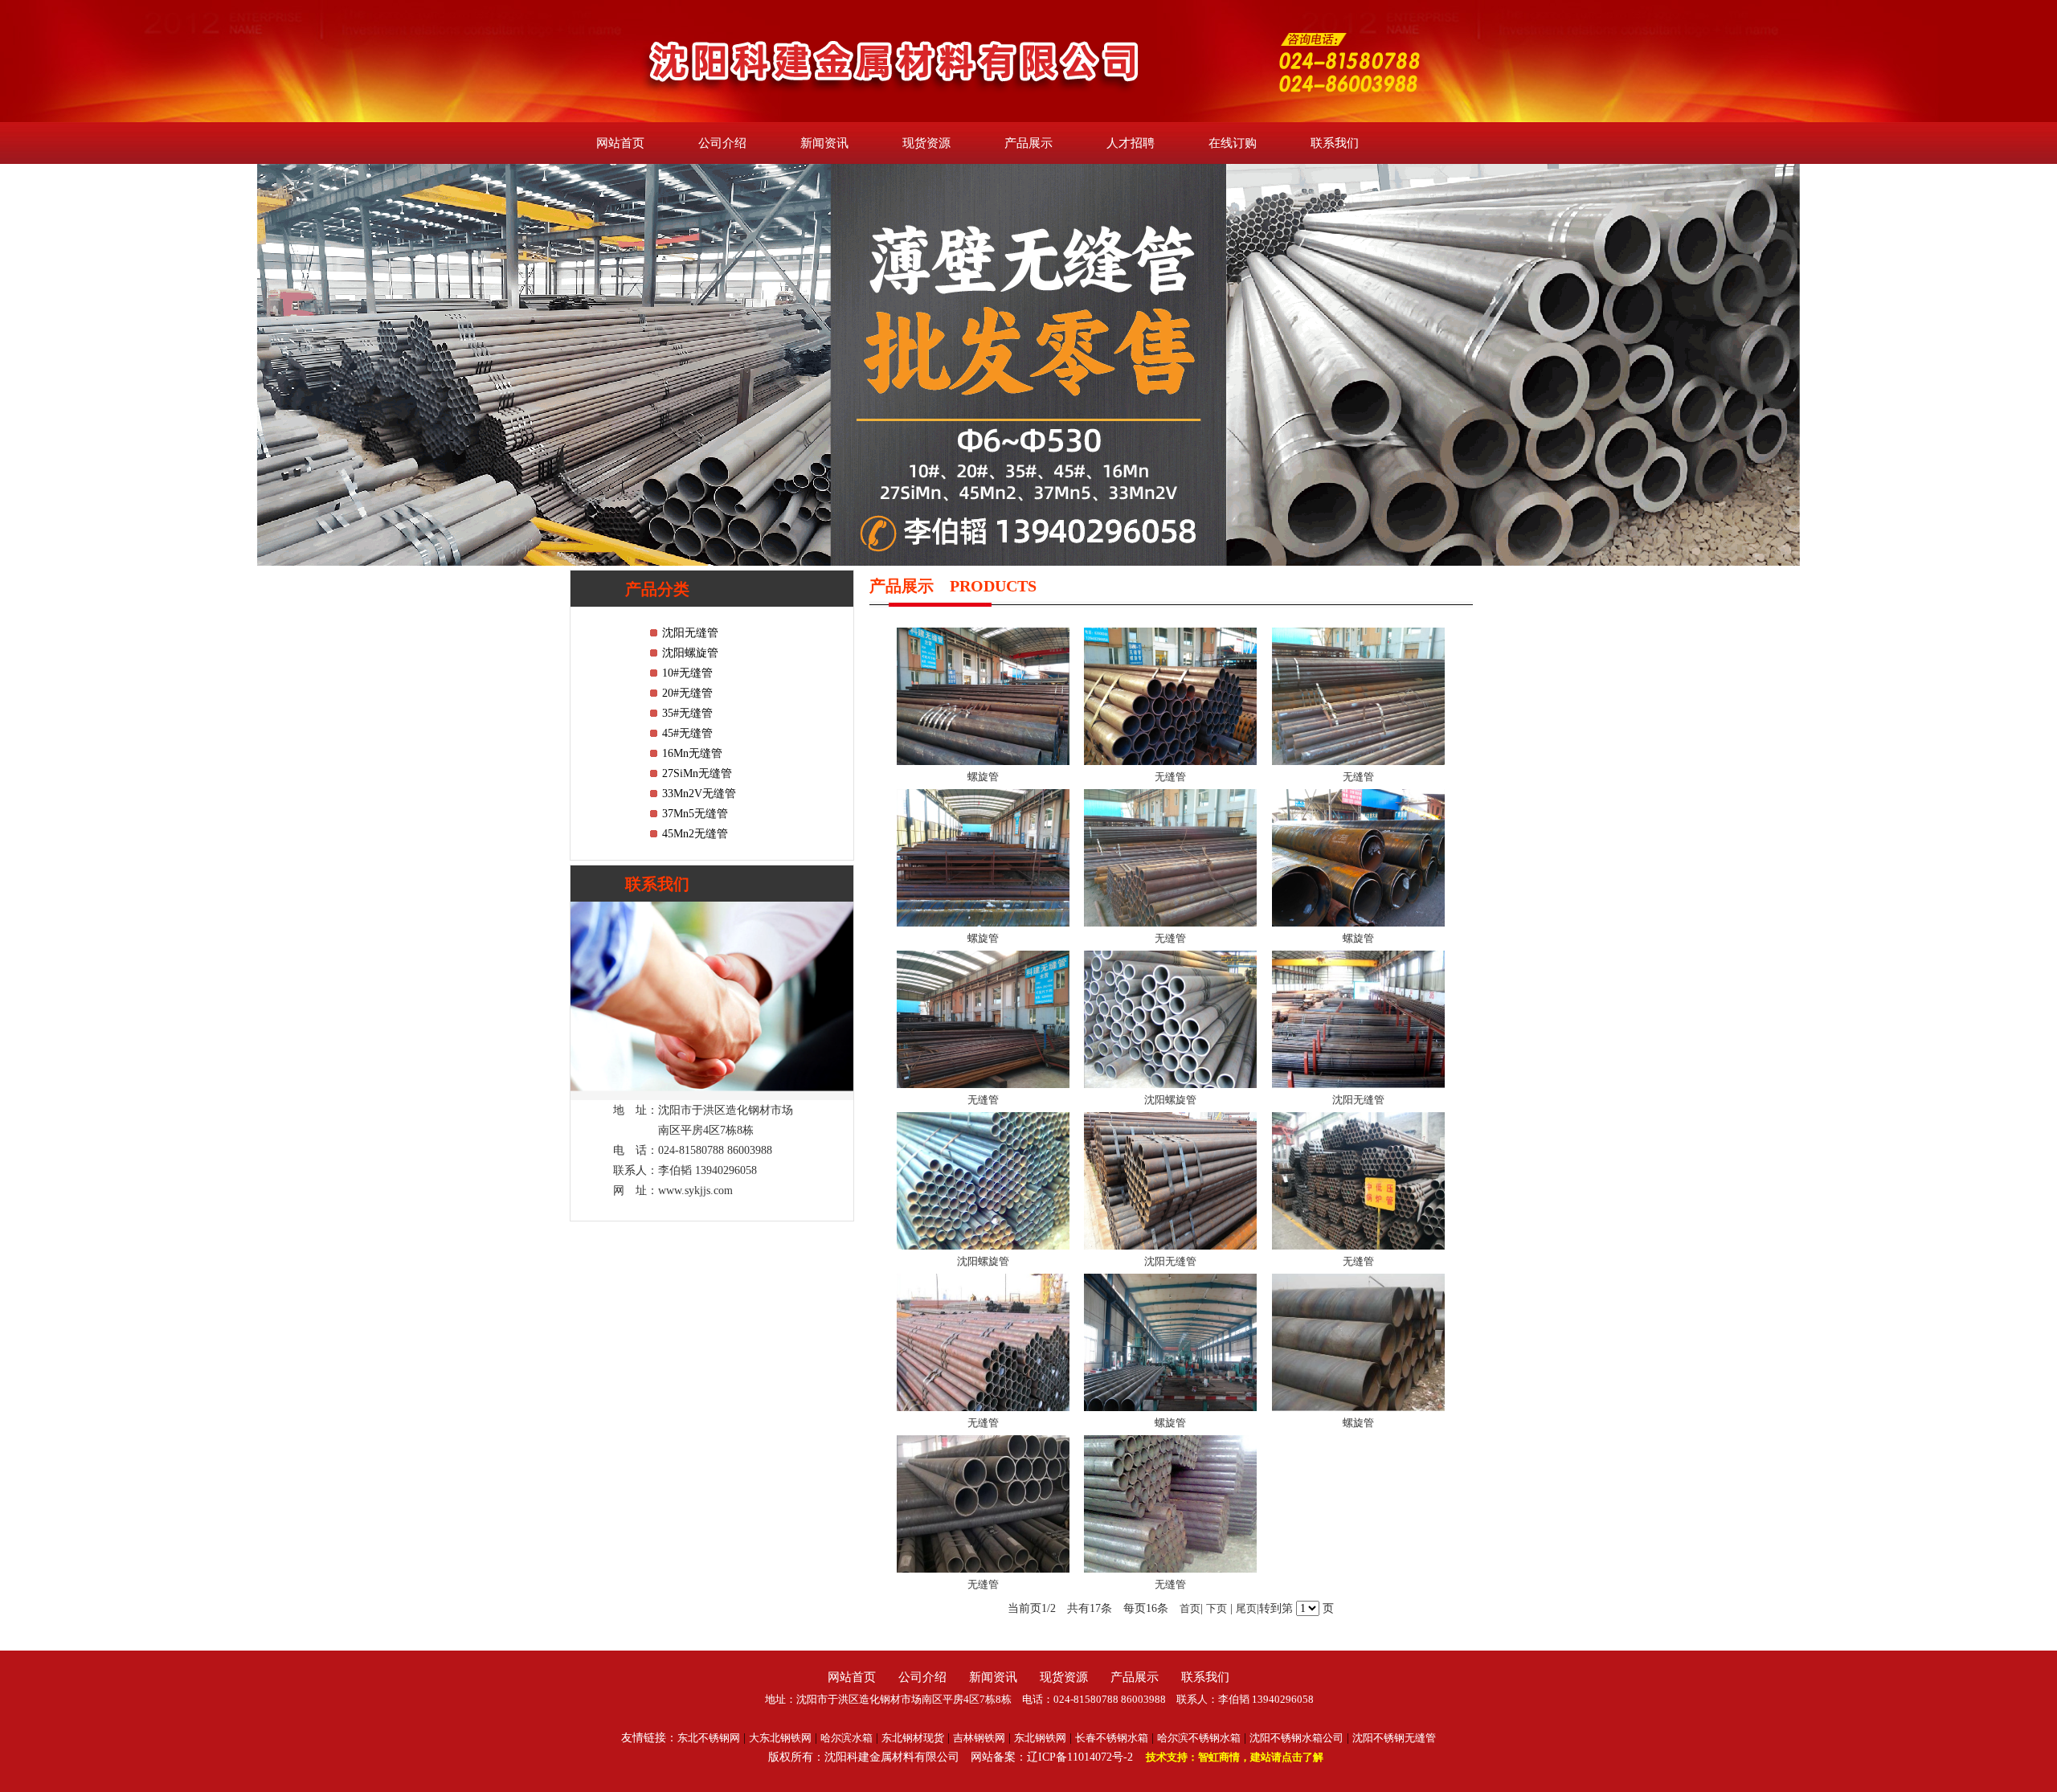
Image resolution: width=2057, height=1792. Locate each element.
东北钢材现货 (913, 1738)
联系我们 (1335, 143)
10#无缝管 (687, 673)
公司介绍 (722, 143)
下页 (1217, 1608)
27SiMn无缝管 (697, 773)
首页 (1190, 1608)
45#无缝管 (687, 733)
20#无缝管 (687, 693)
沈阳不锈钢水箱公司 (1296, 1738)
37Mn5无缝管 (695, 814)
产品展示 (1028, 143)
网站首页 (620, 143)
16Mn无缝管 (692, 753)
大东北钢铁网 (780, 1738)
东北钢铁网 (1040, 1738)
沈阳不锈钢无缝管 (1394, 1738)
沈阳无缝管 (690, 633)
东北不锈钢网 (709, 1738)
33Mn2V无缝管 (699, 794)
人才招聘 (1131, 143)
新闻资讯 (824, 143)
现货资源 (926, 143)
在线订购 (1233, 143)
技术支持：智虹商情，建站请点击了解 (1235, 1757)
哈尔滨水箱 (847, 1738)
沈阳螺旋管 (690, 653)
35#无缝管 (687, 713)
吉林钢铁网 (979, 1738)
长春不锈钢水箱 (1112, 1738)
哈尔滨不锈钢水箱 (1199, 1738)
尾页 (1246, 1608)
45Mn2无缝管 (695, 834)
